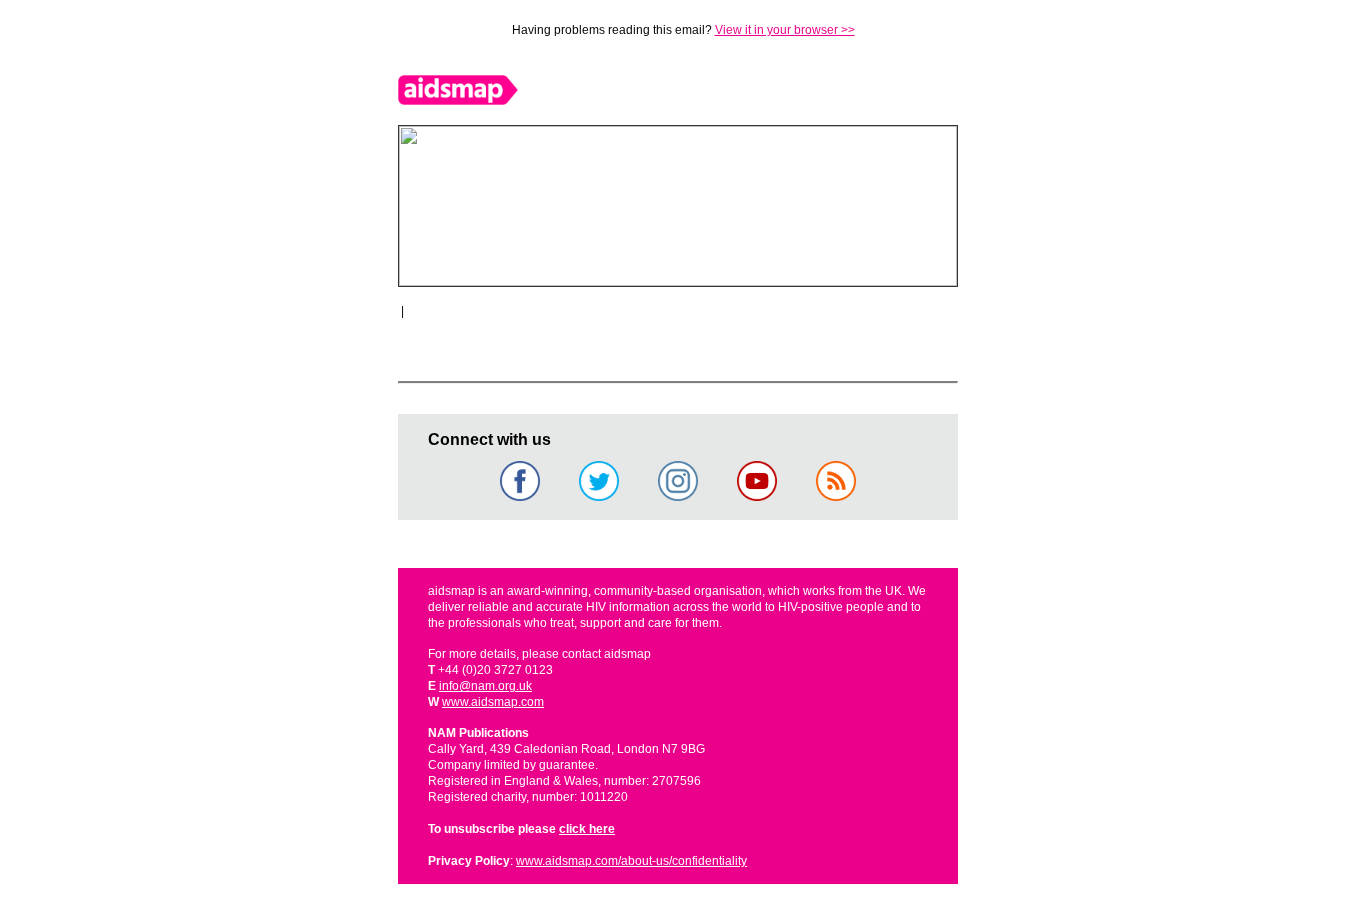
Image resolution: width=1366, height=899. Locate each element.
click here (587, 829)
